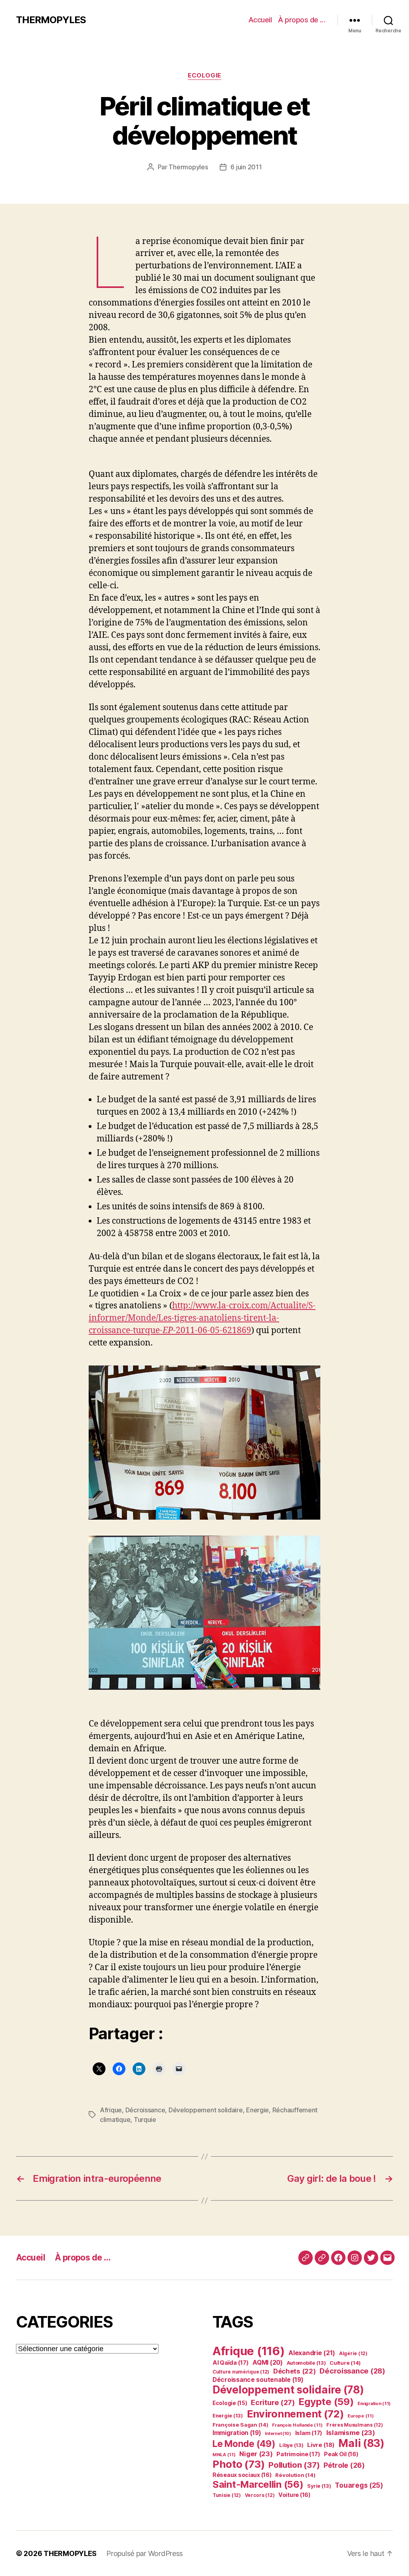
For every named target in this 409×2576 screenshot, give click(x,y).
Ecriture (273, 2402)
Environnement (295, 2414)
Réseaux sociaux (242, 2475)
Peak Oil (341, 2454)
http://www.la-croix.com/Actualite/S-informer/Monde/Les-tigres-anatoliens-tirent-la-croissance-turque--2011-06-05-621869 (202, 1318)
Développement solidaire (206, 2110)
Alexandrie (312, 2353)
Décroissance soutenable (258, 2380)
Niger (256, 2454)
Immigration (237, 2433)
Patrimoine (298, 2454)
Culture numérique (241, 2372)
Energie (257, 2110)
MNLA (224, 2455)
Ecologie (204, 75)
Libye (291, 2445)
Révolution (295, 2475)
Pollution (294, 2465)
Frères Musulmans (354, 2425)
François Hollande (297, 2425)
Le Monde (244, 2444)
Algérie (353, 2353)
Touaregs (359, 2485)
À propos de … (302, 20)
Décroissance (145, 2110)
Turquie (145, 2120)
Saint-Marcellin (258, 2484)
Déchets (295, 2371)
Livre (321, 2445)
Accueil (260, 20)
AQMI (268, 2363)
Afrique (111, 2110)
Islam (309, 2433)
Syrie (319, 2486)
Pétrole (344, 2465)
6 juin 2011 (246, 167)
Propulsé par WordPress (145, 2553)
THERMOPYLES (51, 20)
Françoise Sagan (240, 2425)
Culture (345, 2363)
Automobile (306, 2363)
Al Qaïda (231, 2363)
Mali (361, 2443)
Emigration (374, 2403)
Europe (360, 2416)
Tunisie (227, 2495)
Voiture (294, 2495)
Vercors (260, 2495)
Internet (278, 2434)
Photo (238, 2464)
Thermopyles (188, 167)
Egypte (326, 2402)
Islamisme (351, 2433)
